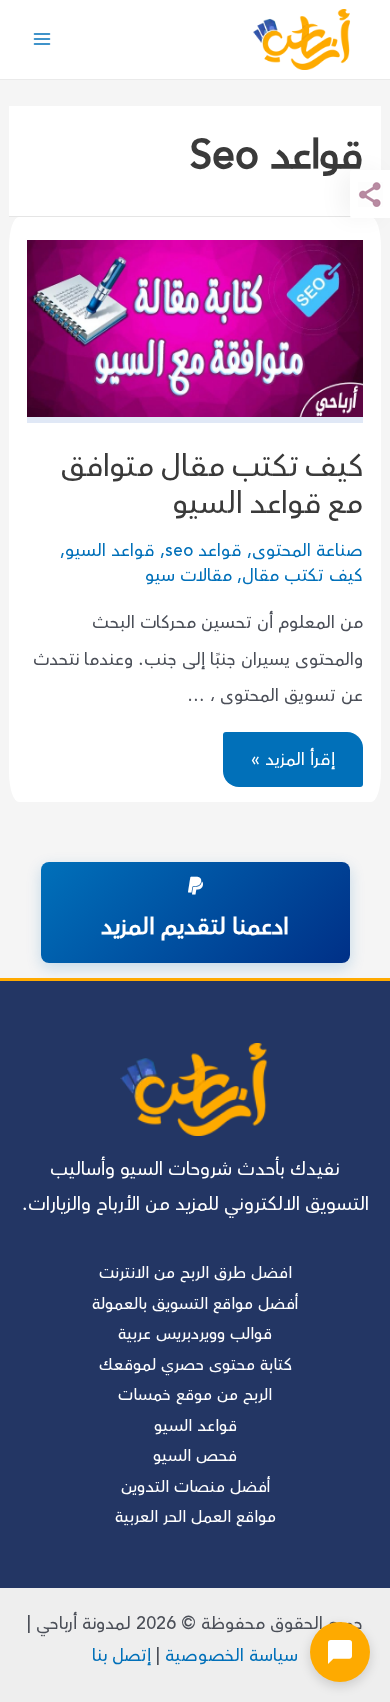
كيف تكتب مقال (302, 575)
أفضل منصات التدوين (195, 1487)
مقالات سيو (188, 575)
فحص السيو (195, 1456)
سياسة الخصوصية (231, 1655)
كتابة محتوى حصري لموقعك (195, 1365)
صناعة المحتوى (307, 550)
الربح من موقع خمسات (195, 1395)
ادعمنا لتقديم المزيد (195, 927)
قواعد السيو (110, 550)
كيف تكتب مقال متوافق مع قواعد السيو (212, 485)
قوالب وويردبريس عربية (195, 1334)
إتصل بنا (121, 1655)
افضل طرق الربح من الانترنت (195, 1273)
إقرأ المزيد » (293, 761)
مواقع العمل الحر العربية (195, 1517)
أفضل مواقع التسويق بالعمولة (195, 1304)
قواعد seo (203, 550)
